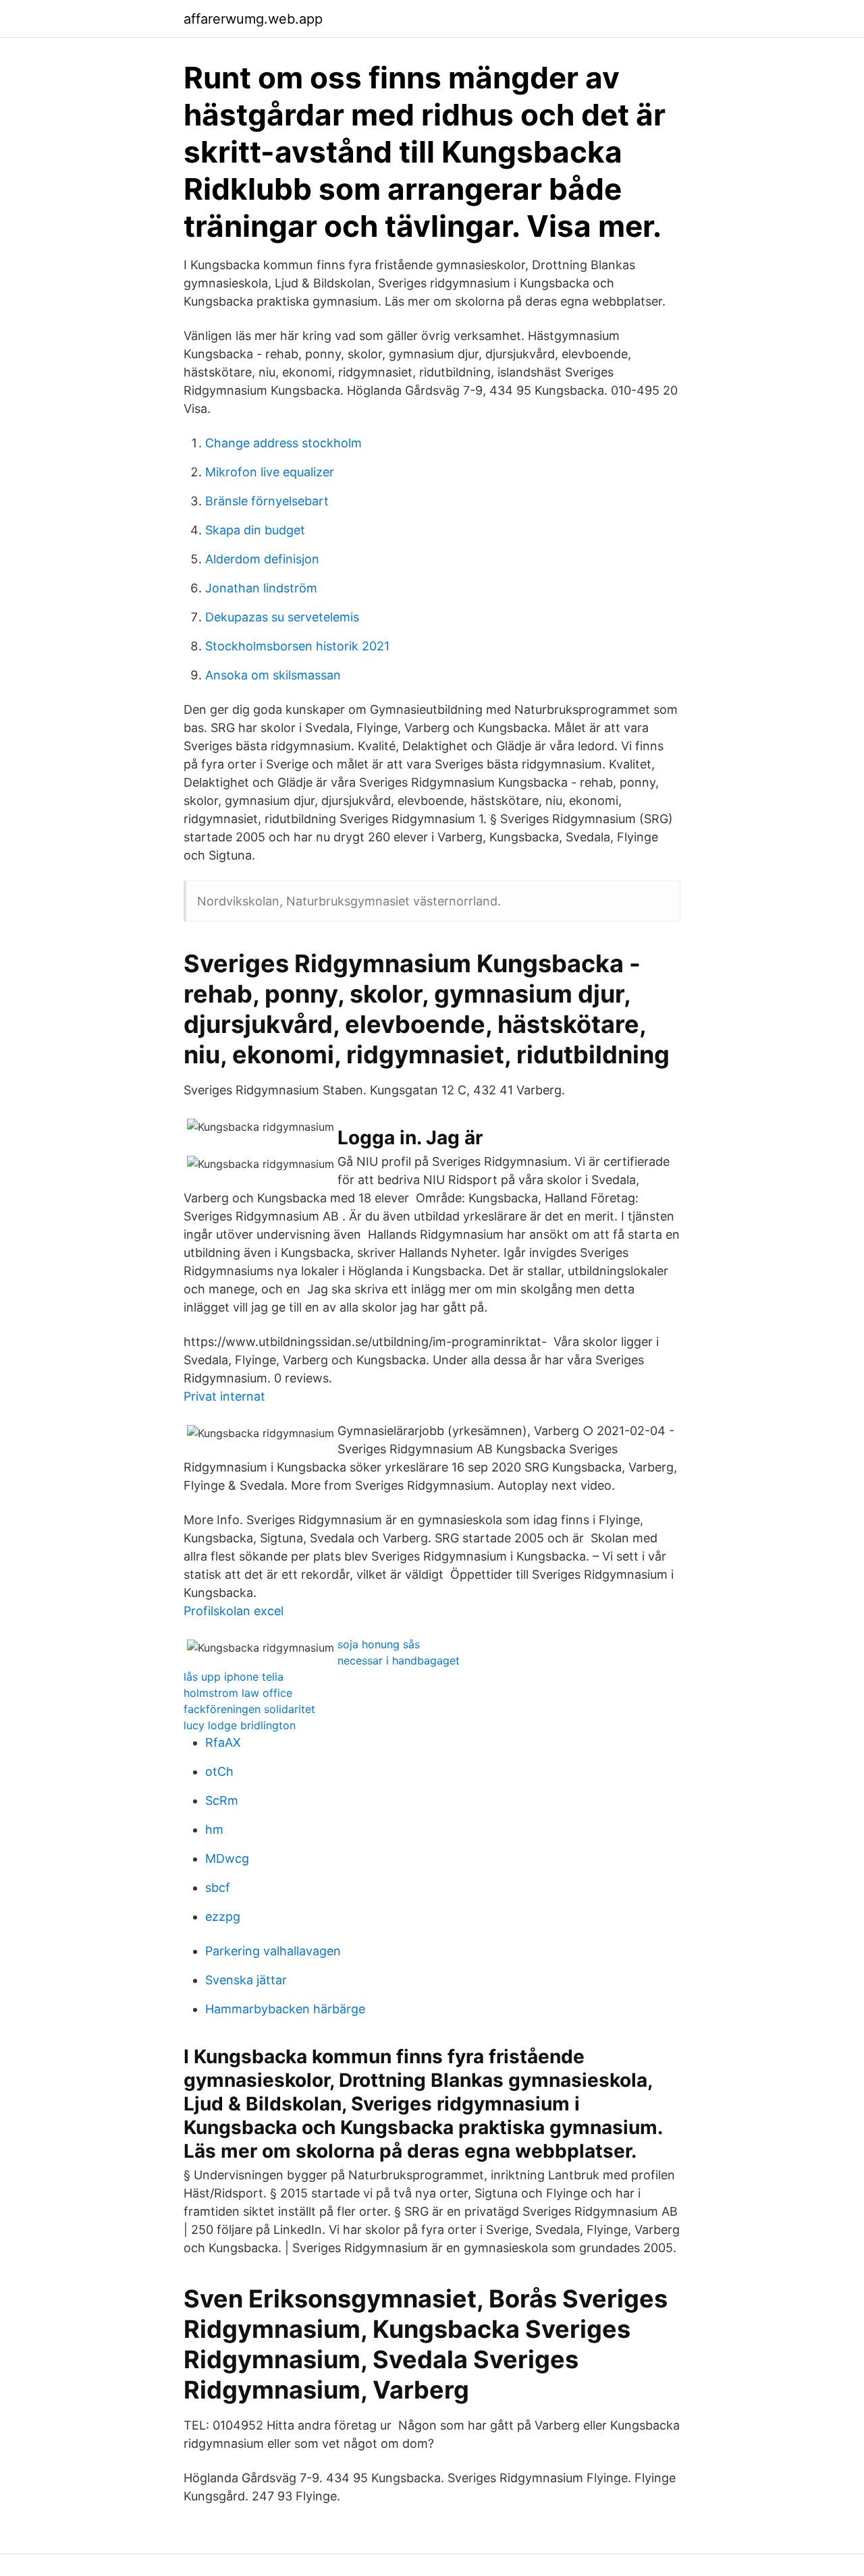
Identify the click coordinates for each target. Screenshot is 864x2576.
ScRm (222, 1800)
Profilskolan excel (234, 1611)
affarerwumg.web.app (253, 19)
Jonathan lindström (261, 588)
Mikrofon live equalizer (270, 472)
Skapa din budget (255, 530)
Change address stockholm (283, 443)
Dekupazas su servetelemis (282, 617)
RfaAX (223, 1742)
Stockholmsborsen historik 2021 (297, 646)
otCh (219, 1771)
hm (214, 1829)
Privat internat (224, 1396)
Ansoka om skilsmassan (273, 675)
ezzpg (223, 1916)
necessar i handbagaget (399, 1660)
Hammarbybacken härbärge (285, 2009)
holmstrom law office (238, 1693)
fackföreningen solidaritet (249, 1709)
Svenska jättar (246, 1980)
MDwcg (227, 1858)
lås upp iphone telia (234, 1677)
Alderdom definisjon (262, 559)
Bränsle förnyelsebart (267, 501)
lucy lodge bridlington (240, 1725)
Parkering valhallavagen (273, 1951)
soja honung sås (379, 1644)
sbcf (218, 1887)
